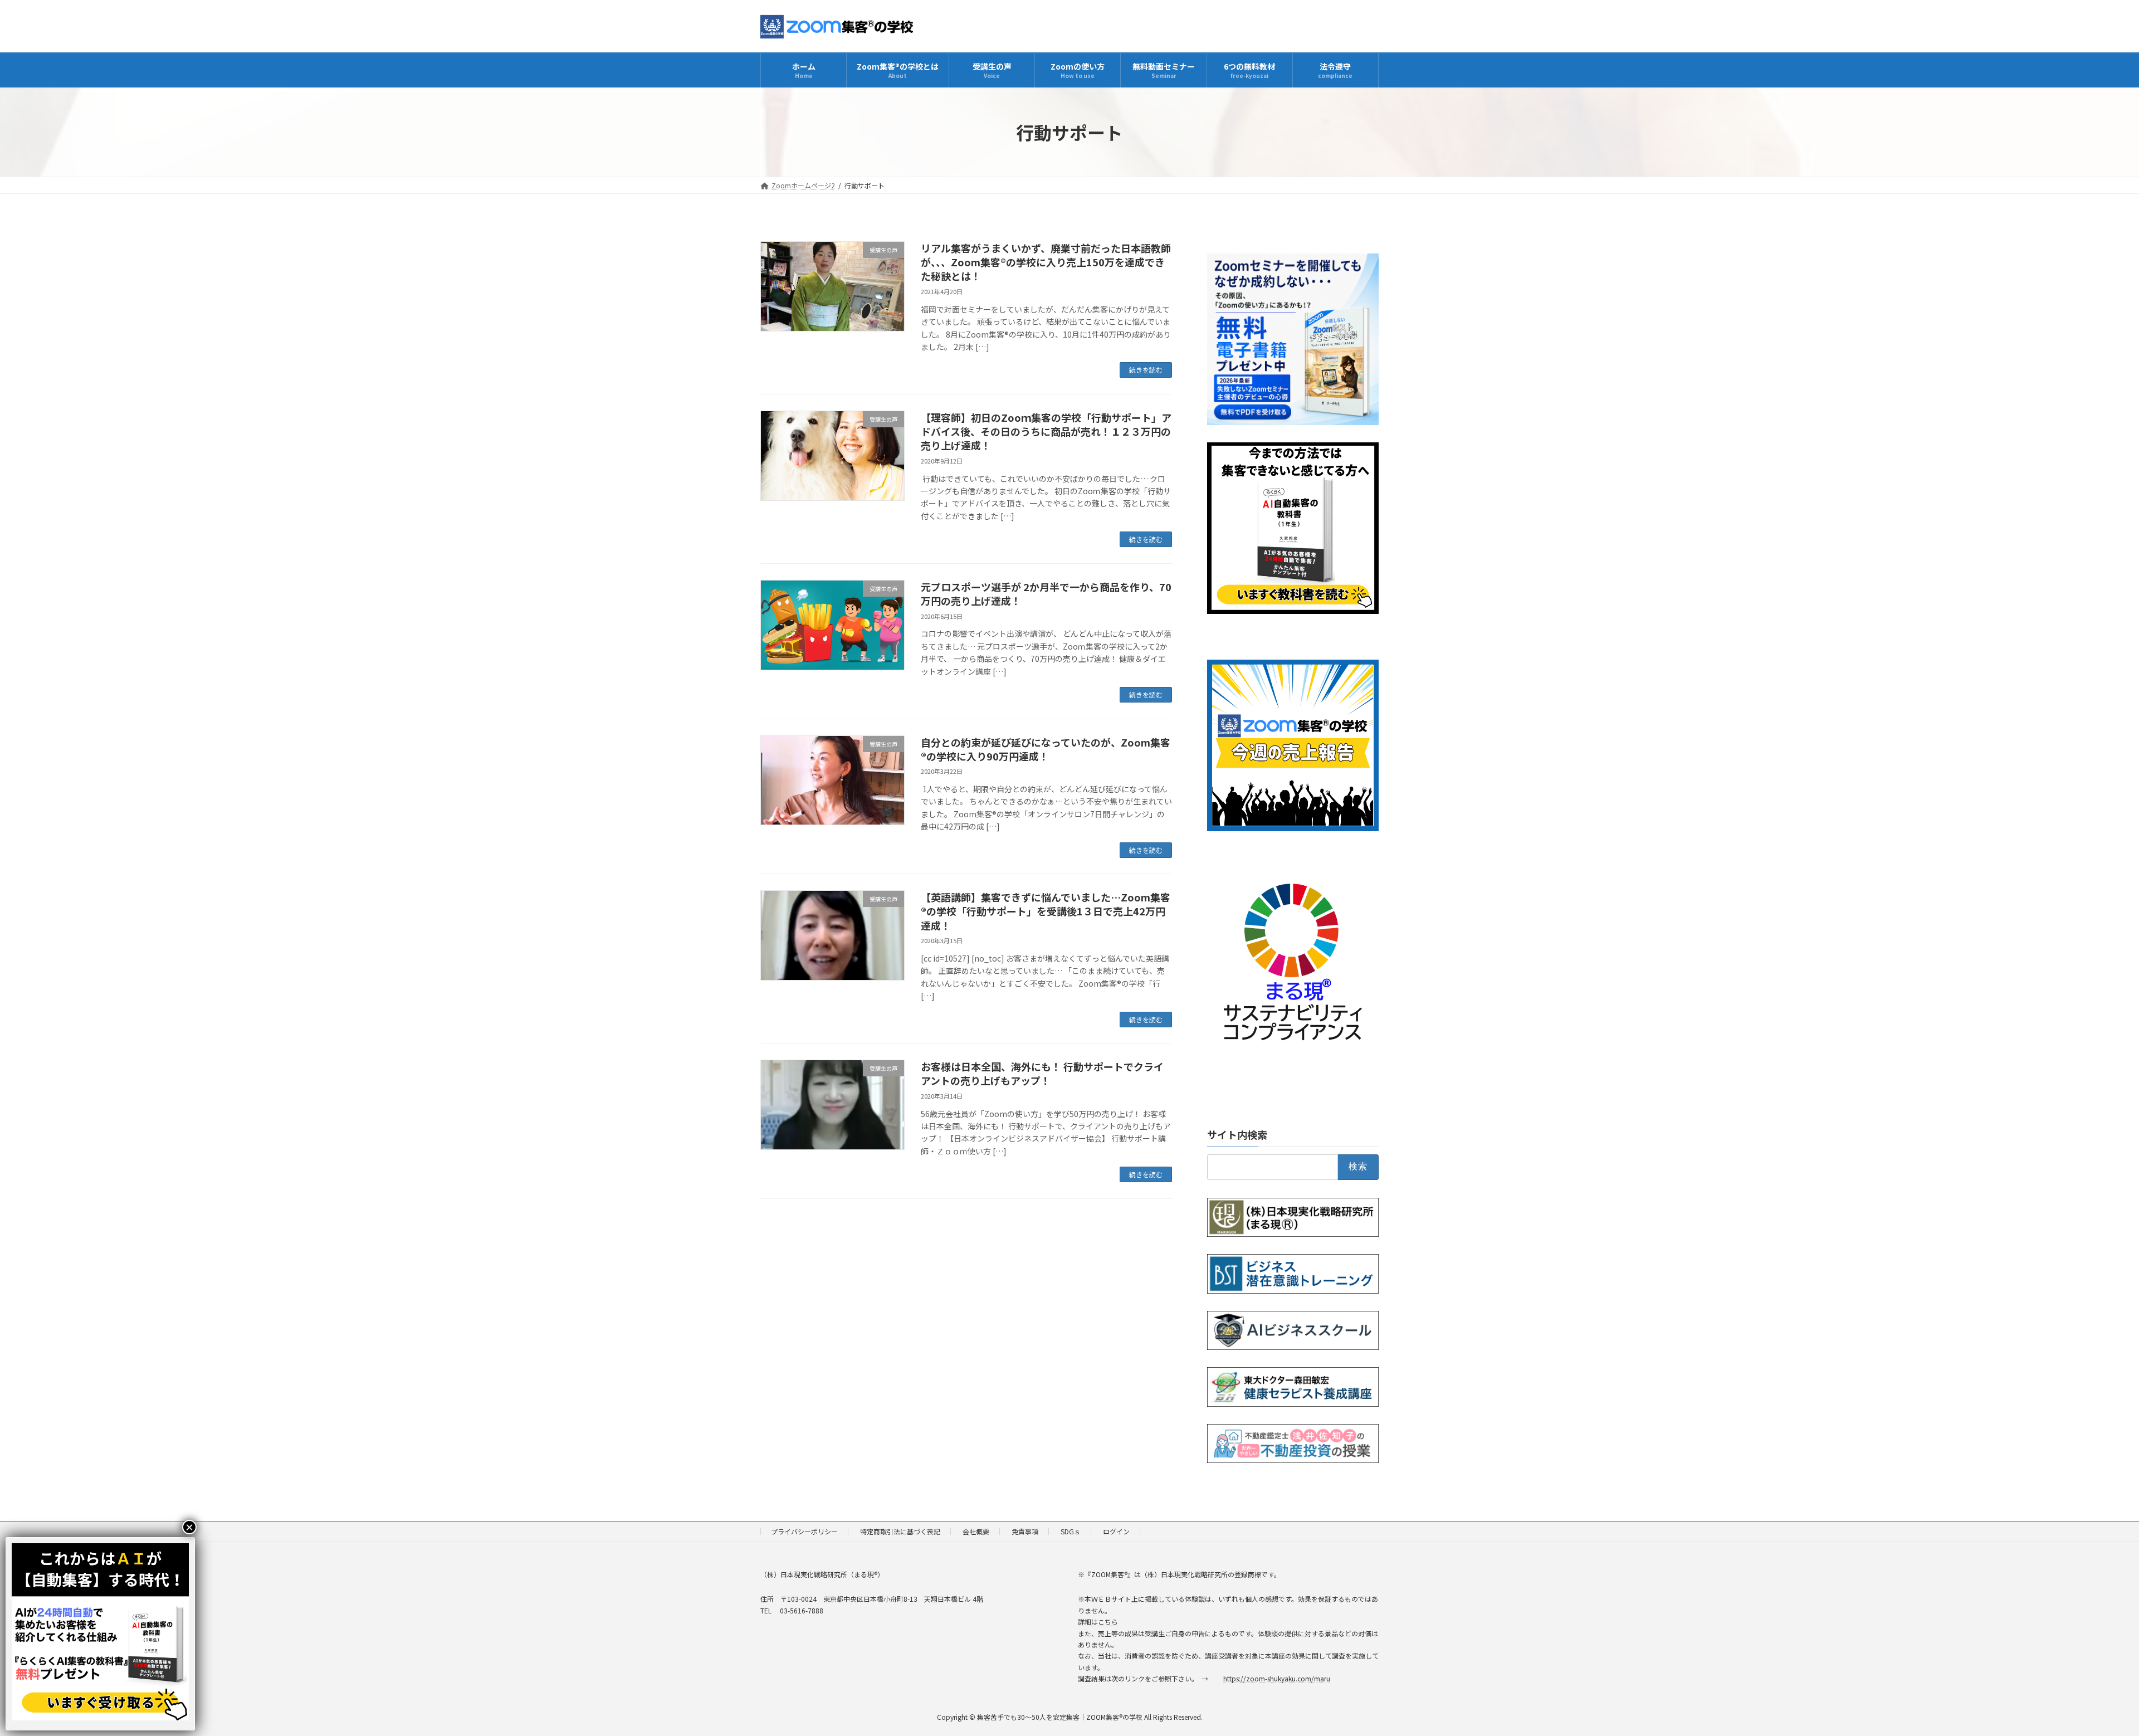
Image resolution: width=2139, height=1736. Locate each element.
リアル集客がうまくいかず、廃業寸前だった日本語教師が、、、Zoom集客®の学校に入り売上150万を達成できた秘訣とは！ (1046, 262)
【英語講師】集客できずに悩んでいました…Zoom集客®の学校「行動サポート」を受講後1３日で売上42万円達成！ (1046, 911)
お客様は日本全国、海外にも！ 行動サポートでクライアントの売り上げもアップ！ (1042, 1073)
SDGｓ (1071, 1531)
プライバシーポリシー (804, 1531)
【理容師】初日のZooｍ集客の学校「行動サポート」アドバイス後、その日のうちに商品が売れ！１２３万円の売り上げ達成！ (1046, 431)
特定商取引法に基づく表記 (900, 1531)
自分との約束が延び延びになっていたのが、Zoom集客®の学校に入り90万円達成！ (1046, 749)
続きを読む (1146, 370)
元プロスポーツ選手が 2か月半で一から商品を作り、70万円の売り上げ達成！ (1046, 594)
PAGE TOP (2084, 1674)
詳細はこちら (1098, 1622)
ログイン (1116, 1531)
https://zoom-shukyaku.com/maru (1277, 1678)
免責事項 (1025, 1531)
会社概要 (976, 1531)
